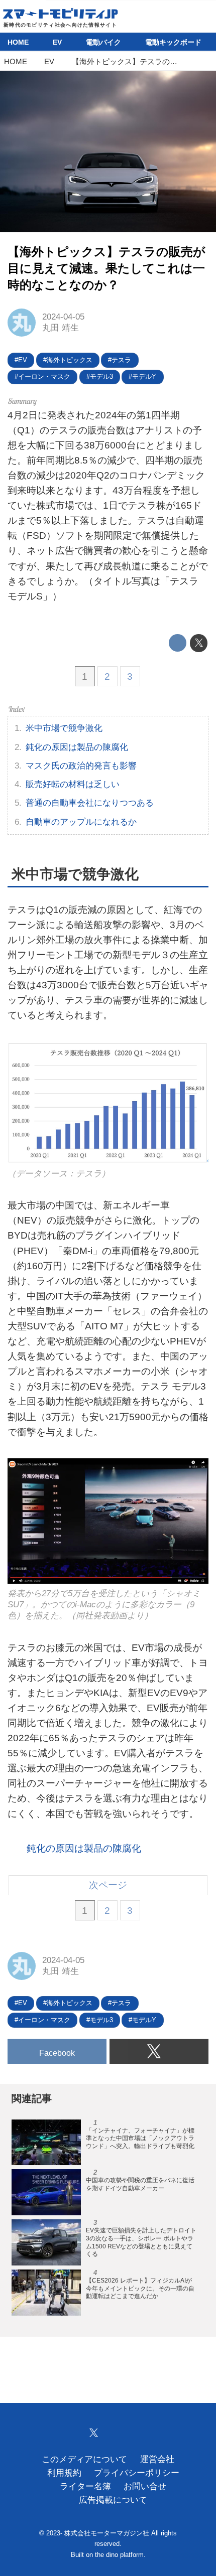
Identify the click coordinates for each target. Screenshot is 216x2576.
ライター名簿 (85, 2486)
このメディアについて (84, 2459)
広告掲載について (113, 2500)
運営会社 (157, 2459)
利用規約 (64, 2473)
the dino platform (119, 2555)
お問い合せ (145, 2486)
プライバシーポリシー (137, 2473)
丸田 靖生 (61, 328)
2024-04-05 (63, 317)
